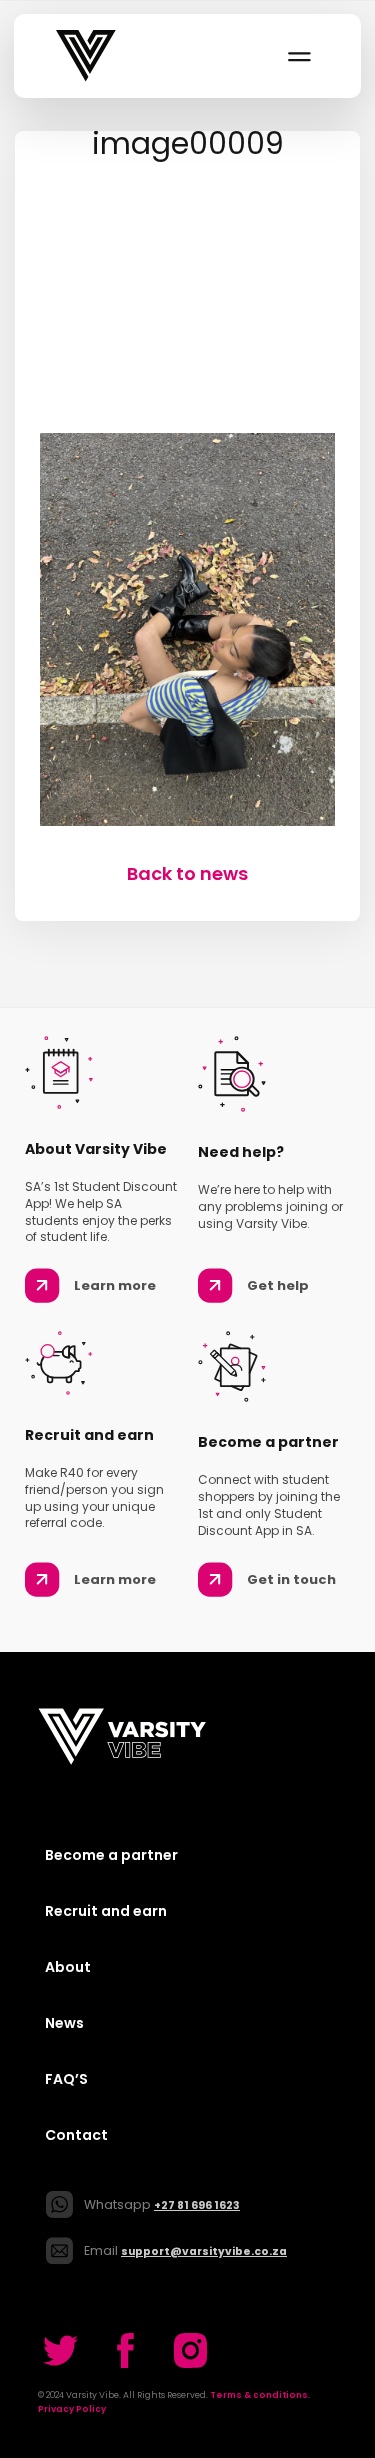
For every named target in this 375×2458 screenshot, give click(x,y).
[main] (187, 509)
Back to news (187, 873)
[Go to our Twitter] (60, 2350)
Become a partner (111, 1855)
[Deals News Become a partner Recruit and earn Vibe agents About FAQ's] (298, 56)
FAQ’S (66, 2079)
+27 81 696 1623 (197, 2205)
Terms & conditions (259, 2395)
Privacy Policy (72, 2409)
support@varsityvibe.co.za (204, 2251)
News (64, 2023)
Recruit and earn (106, 1911)
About (68, 1967)
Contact (76, 2135)
